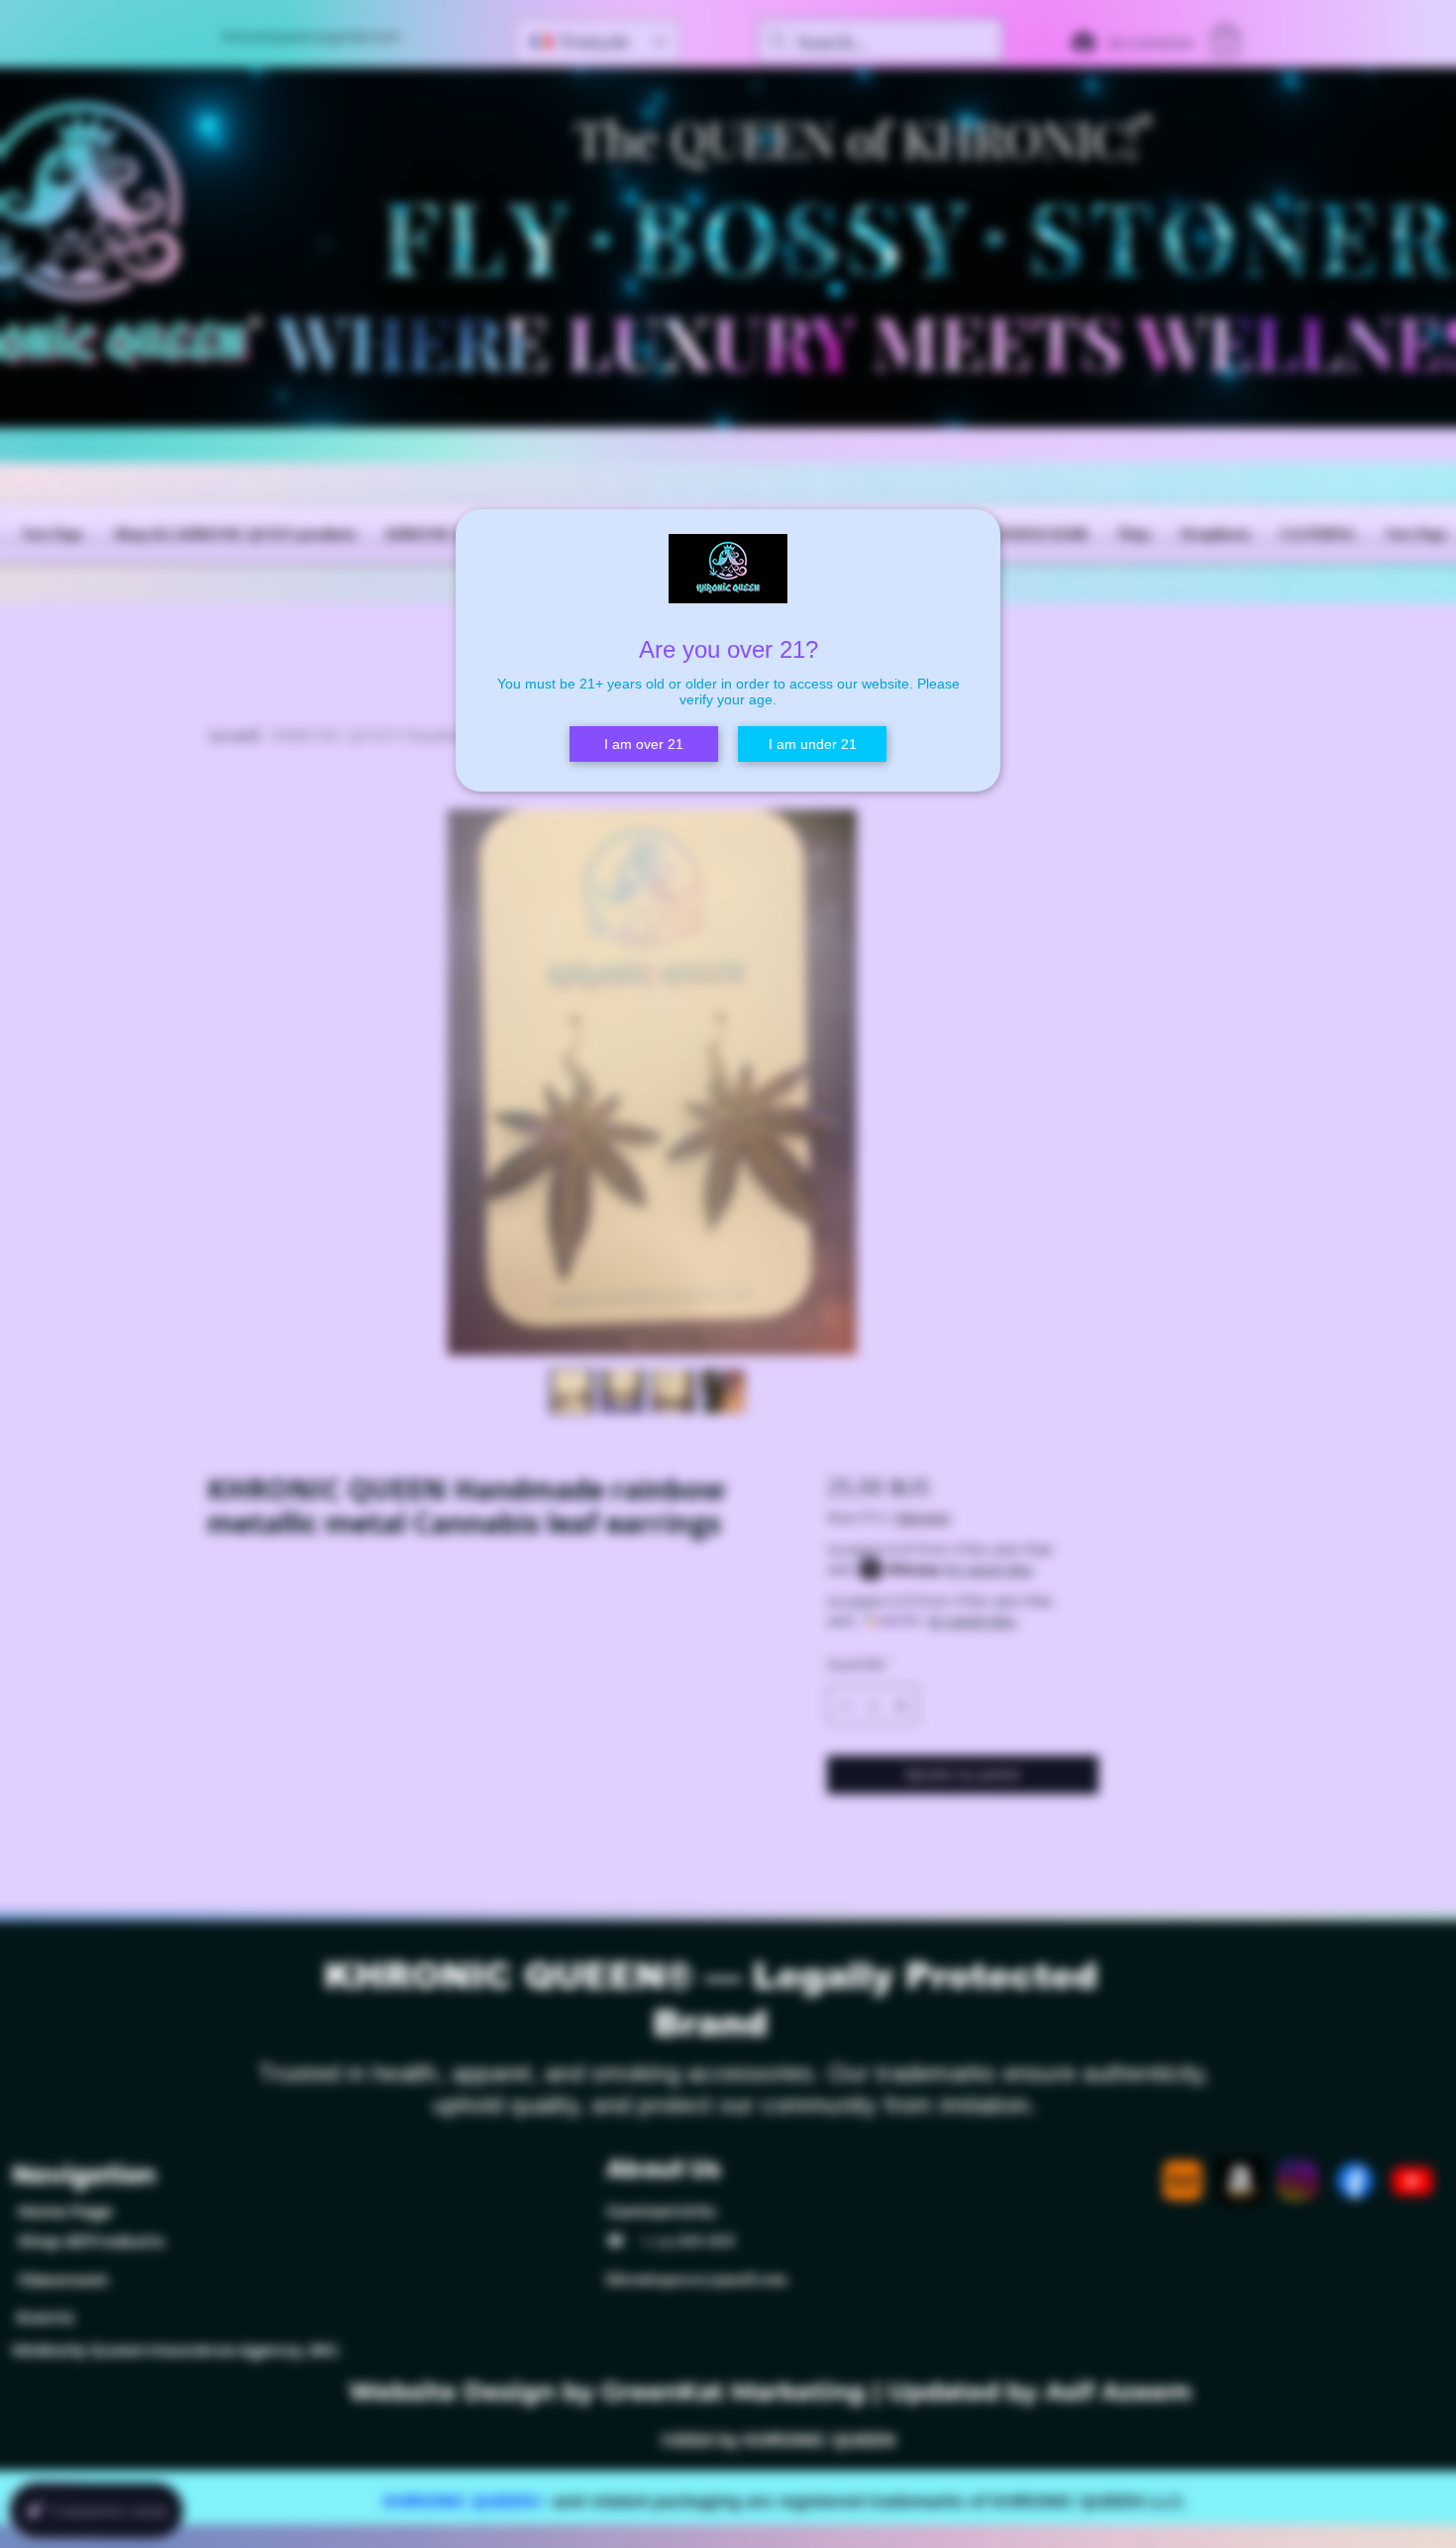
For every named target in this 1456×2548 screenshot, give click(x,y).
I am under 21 (813, 744)
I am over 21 (644, 744)
